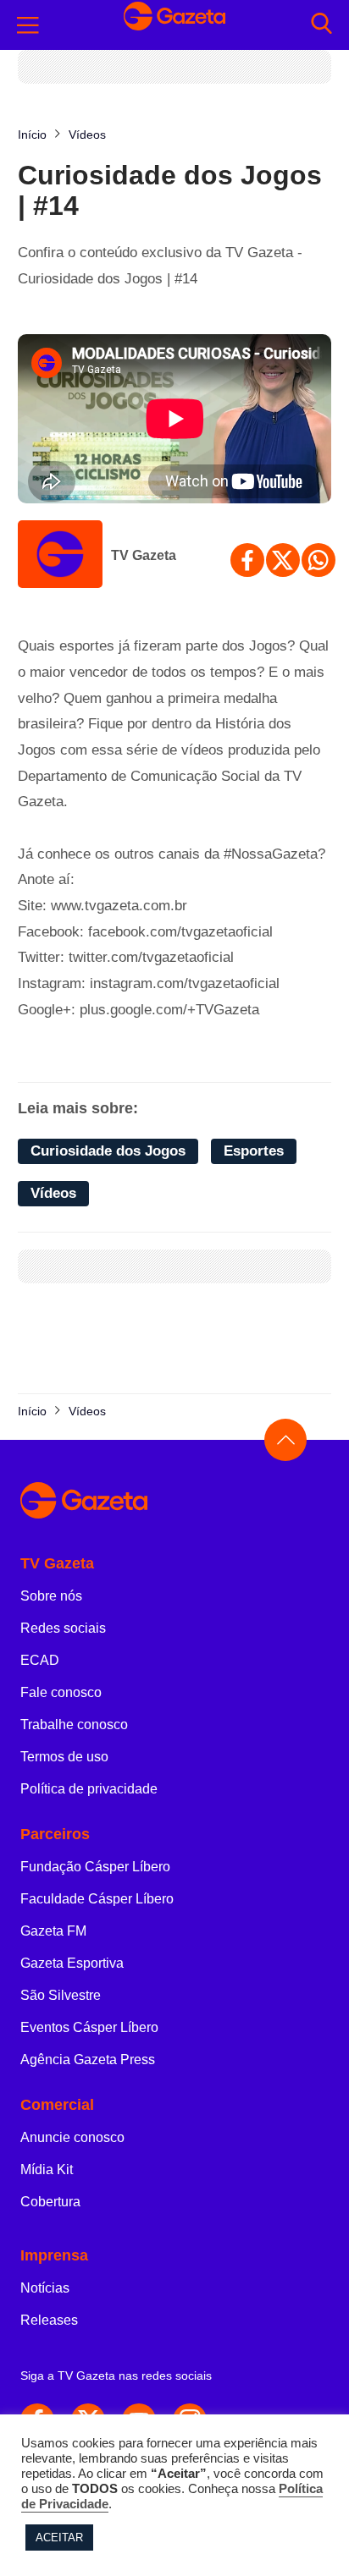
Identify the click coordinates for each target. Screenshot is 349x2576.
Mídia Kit (47, 2170)
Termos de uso (64, 1757)
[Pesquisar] (321, 25)
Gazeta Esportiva (72, 1963)
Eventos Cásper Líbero (89, 2027)
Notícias (45, 2288)
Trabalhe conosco (74, 1725)
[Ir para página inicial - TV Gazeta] (174, 25)
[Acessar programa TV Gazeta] (60, 556)
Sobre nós (51, 1596)
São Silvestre (61, 1995)
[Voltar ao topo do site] (285, 1440)
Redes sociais (63, 1628)
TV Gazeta (144, 555)
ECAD (40, 1660)
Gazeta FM (53, 1931)
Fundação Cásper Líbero (95, 1867)
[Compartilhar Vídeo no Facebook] (247, 560)
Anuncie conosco (72, 2137)
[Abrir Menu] (28, 25)
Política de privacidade (89, 1789)
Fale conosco (61, 1692)
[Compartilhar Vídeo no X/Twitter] (283, 560)
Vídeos (53, 1193)
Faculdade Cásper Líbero (97, 1899)
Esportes (254, 1151)
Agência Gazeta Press (88, 2060)
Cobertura (50, 2202)
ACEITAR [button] (59, 2538)
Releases (49, 2320)
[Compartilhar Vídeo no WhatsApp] (319, 560)
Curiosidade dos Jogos (108, 1151)
